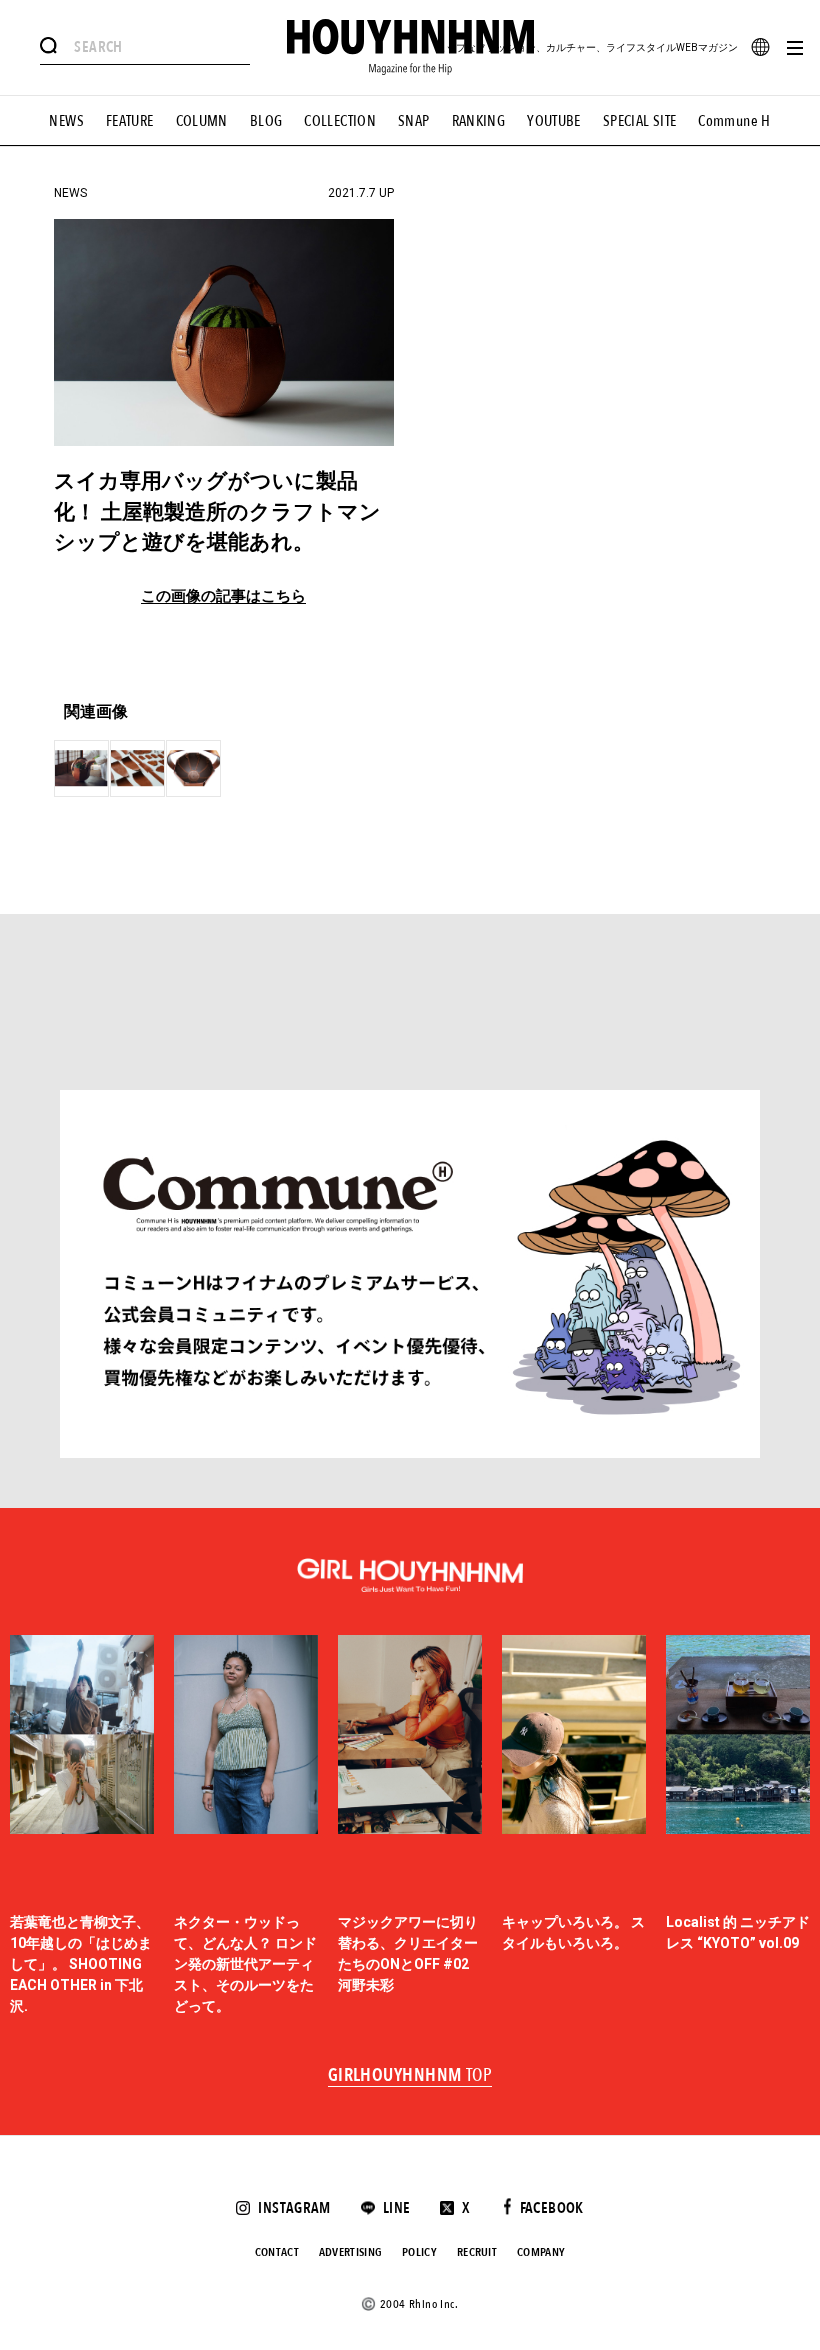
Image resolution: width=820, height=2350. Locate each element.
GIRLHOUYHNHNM (410, 2076)
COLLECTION (340, 121)
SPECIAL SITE (640, 121)
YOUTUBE (554, 121)
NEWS (66, 121)
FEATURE (130, 121)
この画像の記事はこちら (223, 596)
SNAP (414, 121)
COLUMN (202, 121)
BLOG (266, 121)
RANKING (479, 121)
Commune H (734, 121)
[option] (82, 1826)
